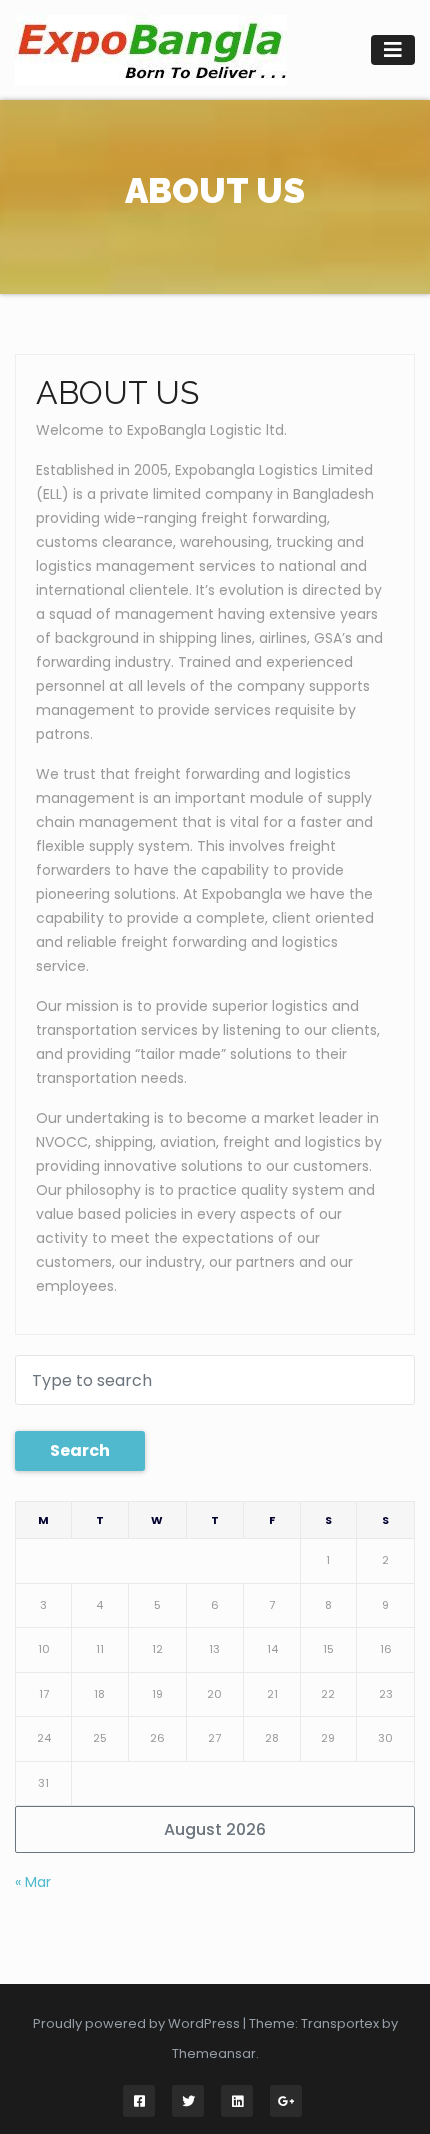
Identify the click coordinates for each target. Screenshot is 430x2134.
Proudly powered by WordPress (138, 2023)
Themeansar (214, 2053)
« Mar (33, 1882)
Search (80, 1450)
